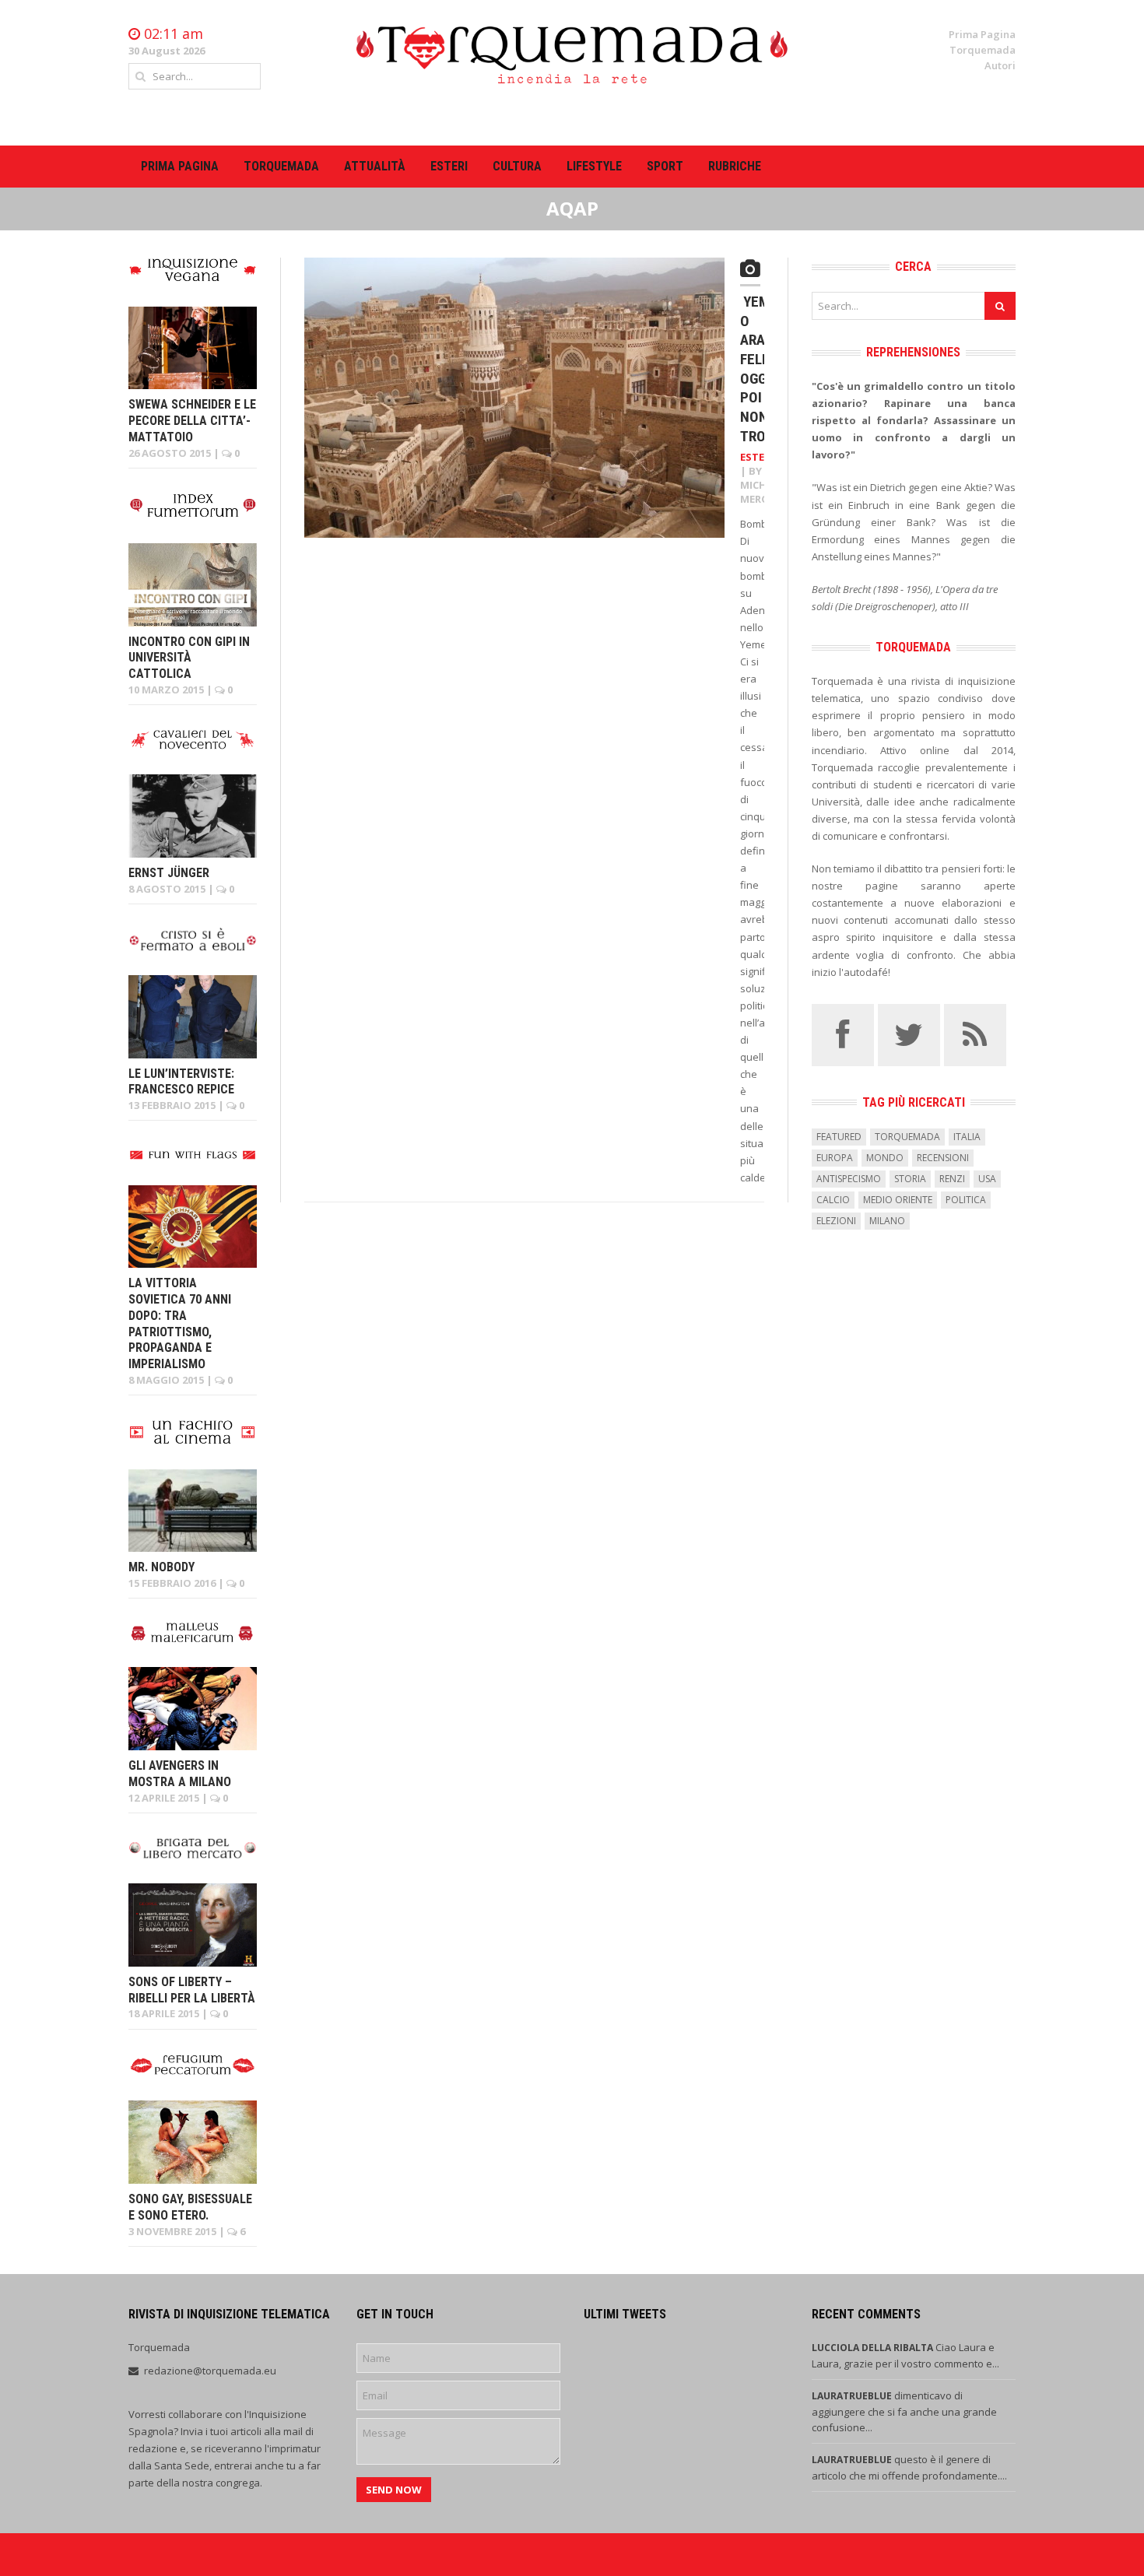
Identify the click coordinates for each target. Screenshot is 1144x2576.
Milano (887, 1221)
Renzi (952, 1179)
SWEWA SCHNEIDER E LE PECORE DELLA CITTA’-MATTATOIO (192, 421)
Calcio (833, 1200)
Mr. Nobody (161, 1567)
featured (839, 1137)
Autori (1000, 65)
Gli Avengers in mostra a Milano (180, 1774)
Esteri (449, 166)
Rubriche (735, 166)
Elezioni (836, 1221)
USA (987, 1179)
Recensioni (943, 1158)
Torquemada (983, 50)
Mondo (885, 1158)
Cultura (517, 166)
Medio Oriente (898, 1200)
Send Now (394, 2490)
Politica (966, 1200)
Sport (665, 166)
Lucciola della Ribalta (874, 2348)
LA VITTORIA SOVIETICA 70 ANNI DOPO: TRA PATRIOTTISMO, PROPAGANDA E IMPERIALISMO (180, 1323)
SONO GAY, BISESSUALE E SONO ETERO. (190, 2207)
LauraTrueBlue (853, 2396)
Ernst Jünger (169, 873)
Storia (910, 1179)
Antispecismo (849, 1179)
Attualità (375, 166)
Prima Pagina (982, 34)
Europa (835, 1158)
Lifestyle (594, 166)
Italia (967, 1137)
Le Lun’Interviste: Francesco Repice (181, 1082)
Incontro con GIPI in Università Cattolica (189, 658)
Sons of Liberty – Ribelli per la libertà (192, 1990)
